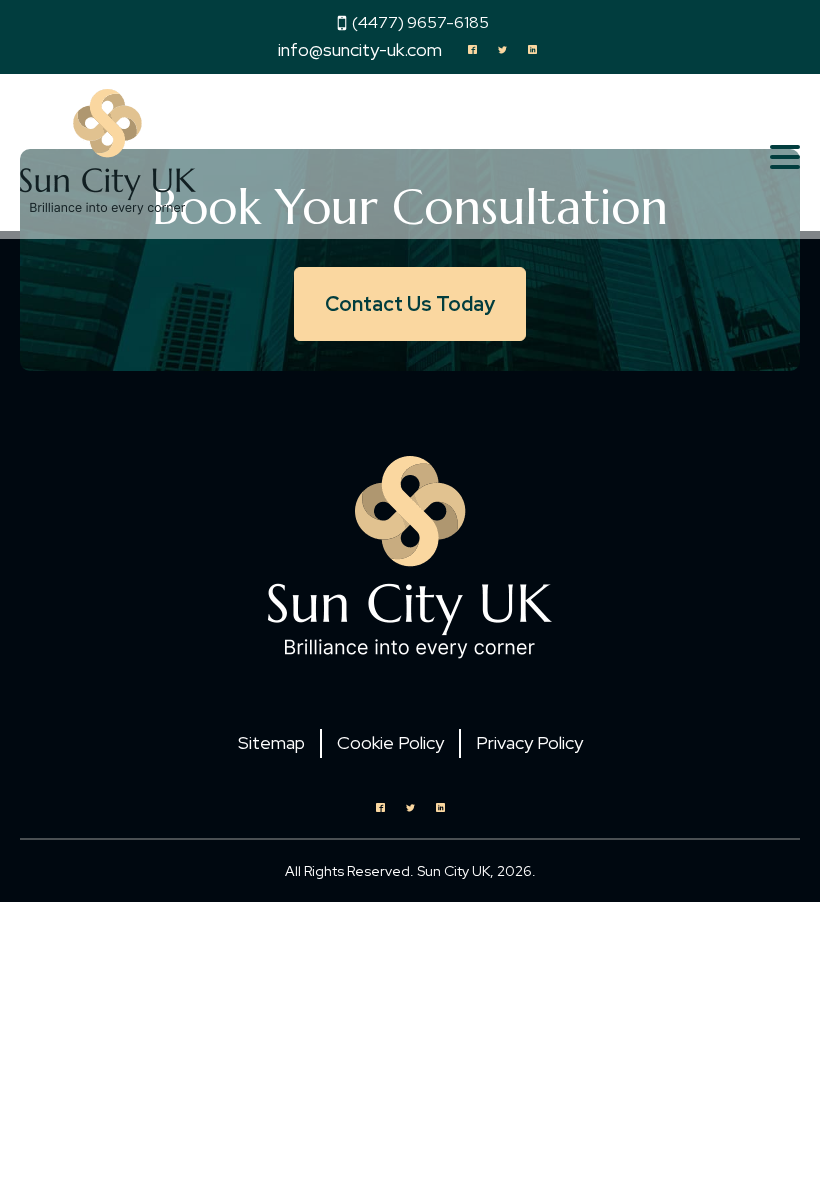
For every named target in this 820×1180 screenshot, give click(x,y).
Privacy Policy (529, 742)
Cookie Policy (390, 742)
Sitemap (271, 742)
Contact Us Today (410, 304)
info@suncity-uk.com (360, 49)
